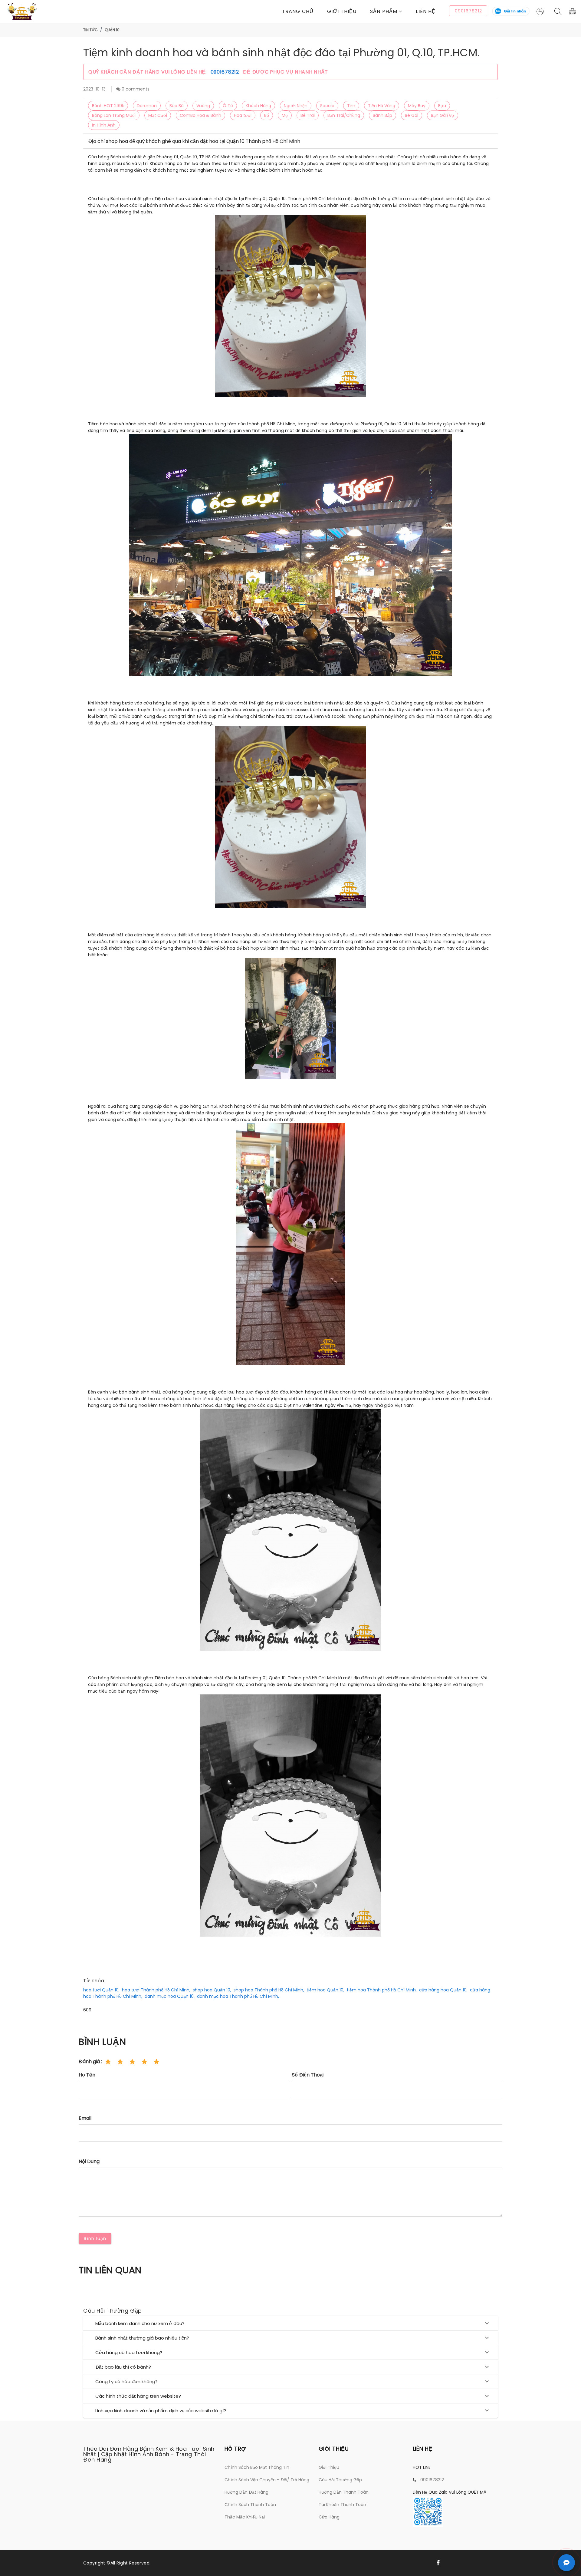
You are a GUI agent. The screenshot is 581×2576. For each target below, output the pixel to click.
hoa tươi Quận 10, (101, 1990)
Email (85, 2118)
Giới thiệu (342, 11)
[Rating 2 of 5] (120, 2062)
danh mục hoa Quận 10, (170, 1996)
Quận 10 (112, 30)
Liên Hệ (426, 11)
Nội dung (89, 2161)
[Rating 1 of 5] (108, 2062)
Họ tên (87, 2075)
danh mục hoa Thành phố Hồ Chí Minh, (238, 1996)
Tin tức (90, 30)
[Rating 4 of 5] (144, 2062)
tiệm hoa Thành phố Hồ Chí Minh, (382, 1990)
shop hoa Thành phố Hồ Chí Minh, (269, 1990)
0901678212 (226, 72)
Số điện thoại (308, 2075)
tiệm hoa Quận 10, (325, 1990)
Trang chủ (298, 11)
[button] (393, 11)
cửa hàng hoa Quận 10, (443, 1990)
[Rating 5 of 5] (156, 2062)
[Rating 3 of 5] (132, 2062)
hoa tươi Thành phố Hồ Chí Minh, (156, 1990)
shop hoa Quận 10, (212, 1990)
